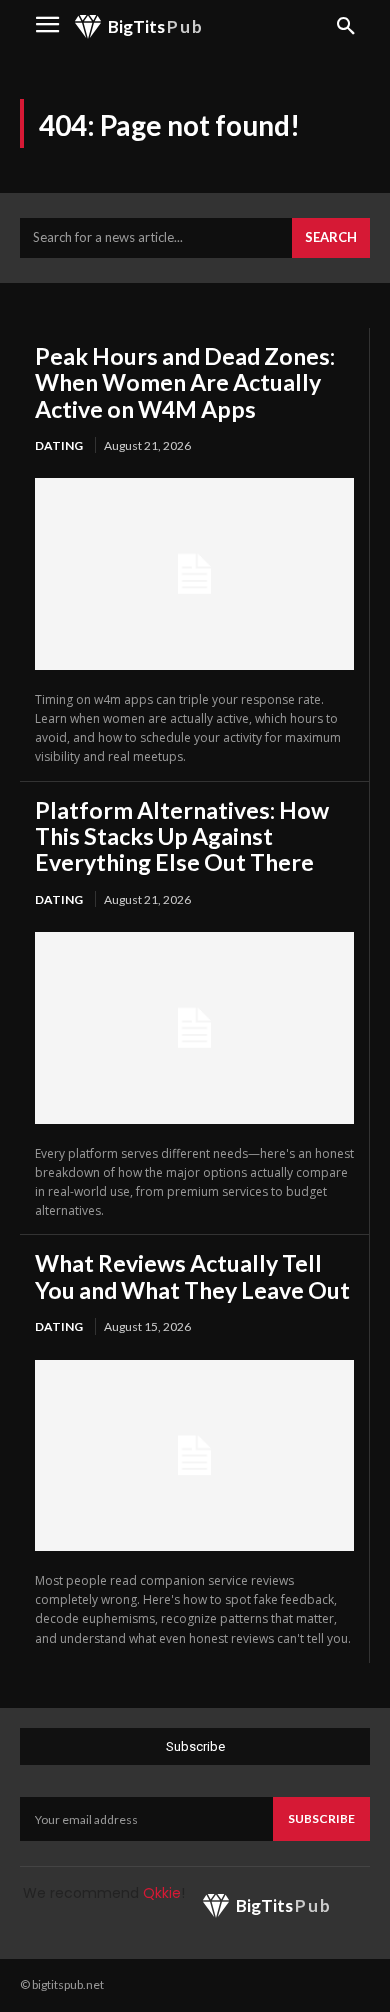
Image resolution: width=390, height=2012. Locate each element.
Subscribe (321, 1818)
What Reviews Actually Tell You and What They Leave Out (192, 1276)
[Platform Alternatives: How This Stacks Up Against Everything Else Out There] (194, 1027)
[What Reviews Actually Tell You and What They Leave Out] (194, 1455)
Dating (59, 445)
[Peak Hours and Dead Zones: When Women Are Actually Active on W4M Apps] (194, 573)
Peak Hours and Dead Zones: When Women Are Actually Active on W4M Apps (185, 382)
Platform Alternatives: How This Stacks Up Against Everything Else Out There (182, 836)
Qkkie (162, 1893)
